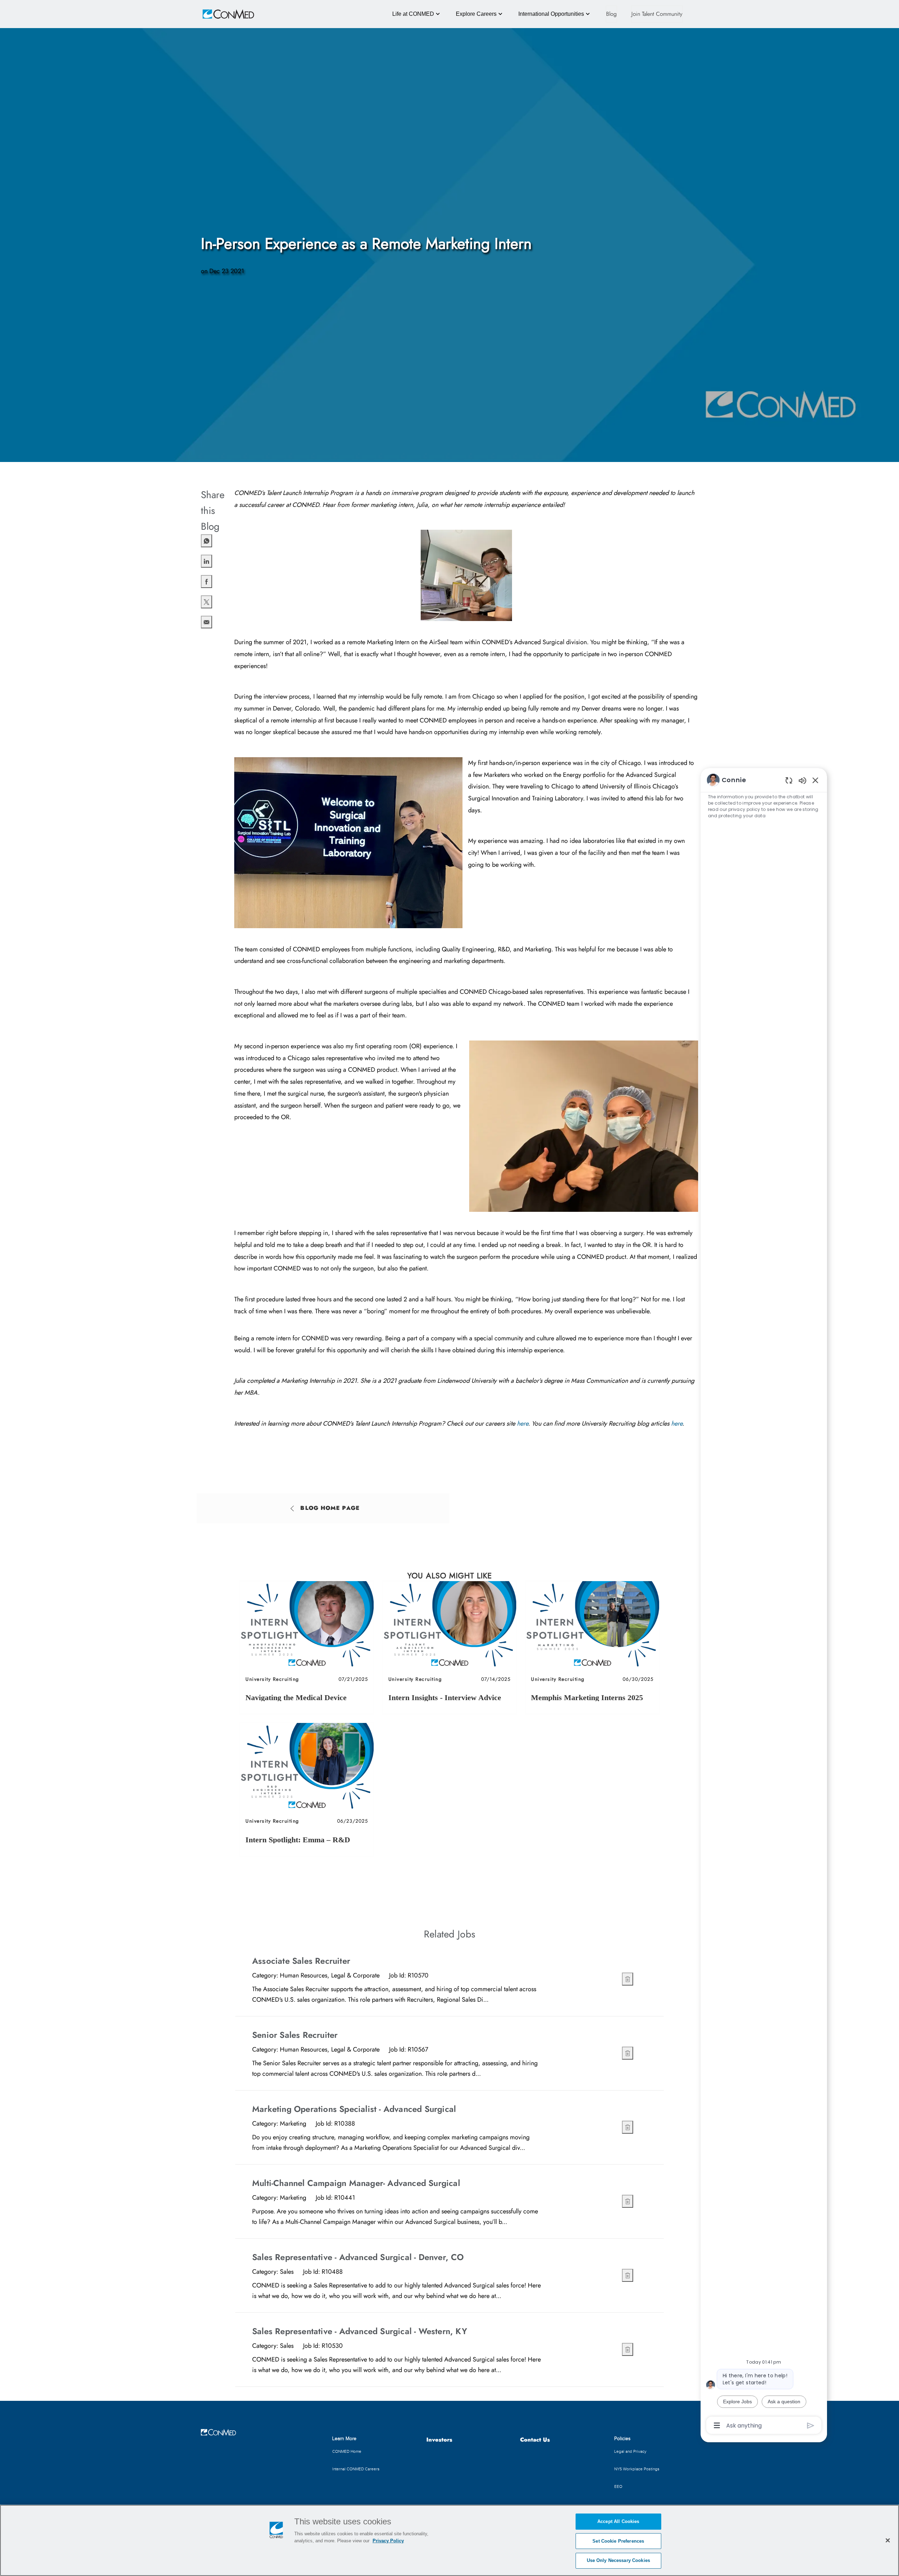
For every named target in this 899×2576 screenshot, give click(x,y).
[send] (811, 2426)
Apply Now (605, 1978)
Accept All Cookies (618, 2521)
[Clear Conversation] (789, 780)
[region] (764, 1602)
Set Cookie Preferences (618, 2541)
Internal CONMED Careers (356, 2469)
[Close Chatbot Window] (815, 780)
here (523, 1424)
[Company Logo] (218, 14)
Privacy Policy (388, 2541)
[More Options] (717, 2425)
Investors (439, 2440)
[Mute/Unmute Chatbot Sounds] (802, 780)
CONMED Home (347, 2451)
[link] (307, 1647)
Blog (611, 14)
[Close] (888, 2540)
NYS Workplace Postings (637, 2469)
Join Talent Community (657, 14)
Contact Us (535, 2440)
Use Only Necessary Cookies (618, 2560)
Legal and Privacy (630, 2451)
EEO (618, 2486)
